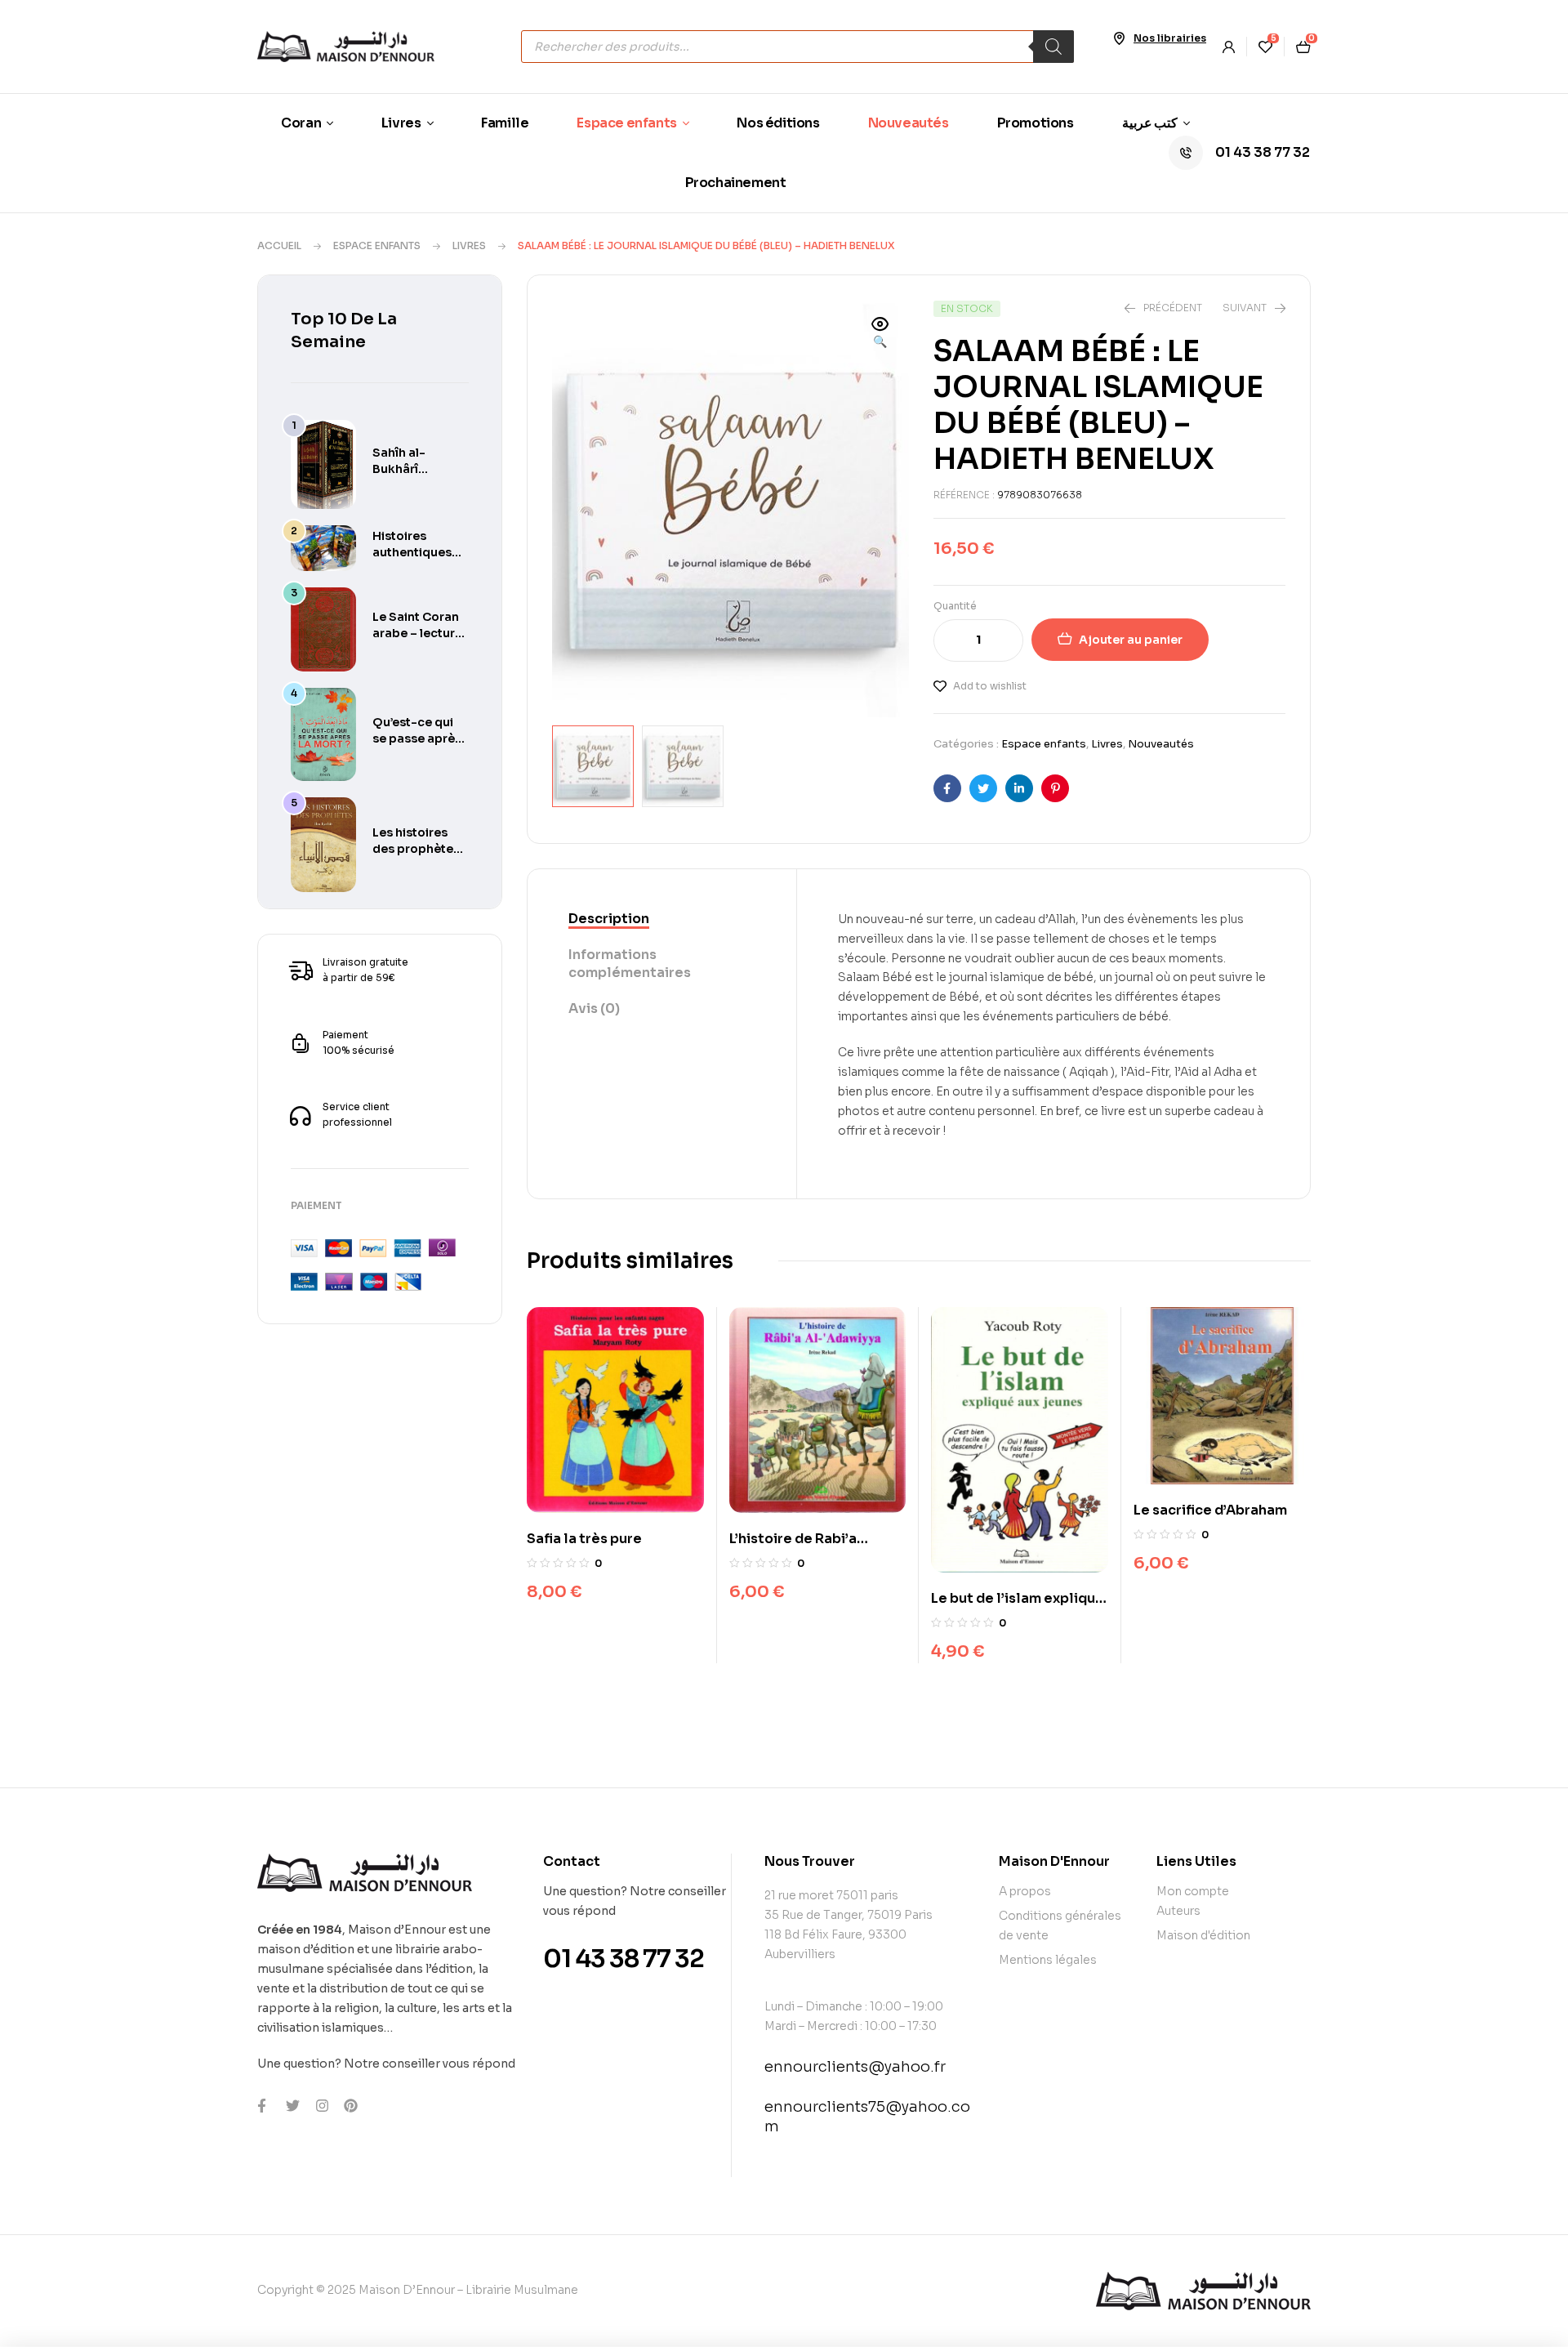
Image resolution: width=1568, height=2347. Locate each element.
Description (609, 919)
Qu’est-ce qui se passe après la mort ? (417, 738)
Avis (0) (594, 1008)
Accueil (279, 245)
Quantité (955, 606)
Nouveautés (1161, 744)
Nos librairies (1170, 38)
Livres (469, 245)
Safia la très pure (584, 1539)
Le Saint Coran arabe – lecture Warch (417, 633)
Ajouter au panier (1131, 640)
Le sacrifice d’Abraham (1210, 1510)
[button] (880, 334)
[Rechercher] (1053, 47)
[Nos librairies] (1119, 38)
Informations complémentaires (630, 964)
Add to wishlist (990, 686)
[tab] (662, 920)
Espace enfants (377, 245)
